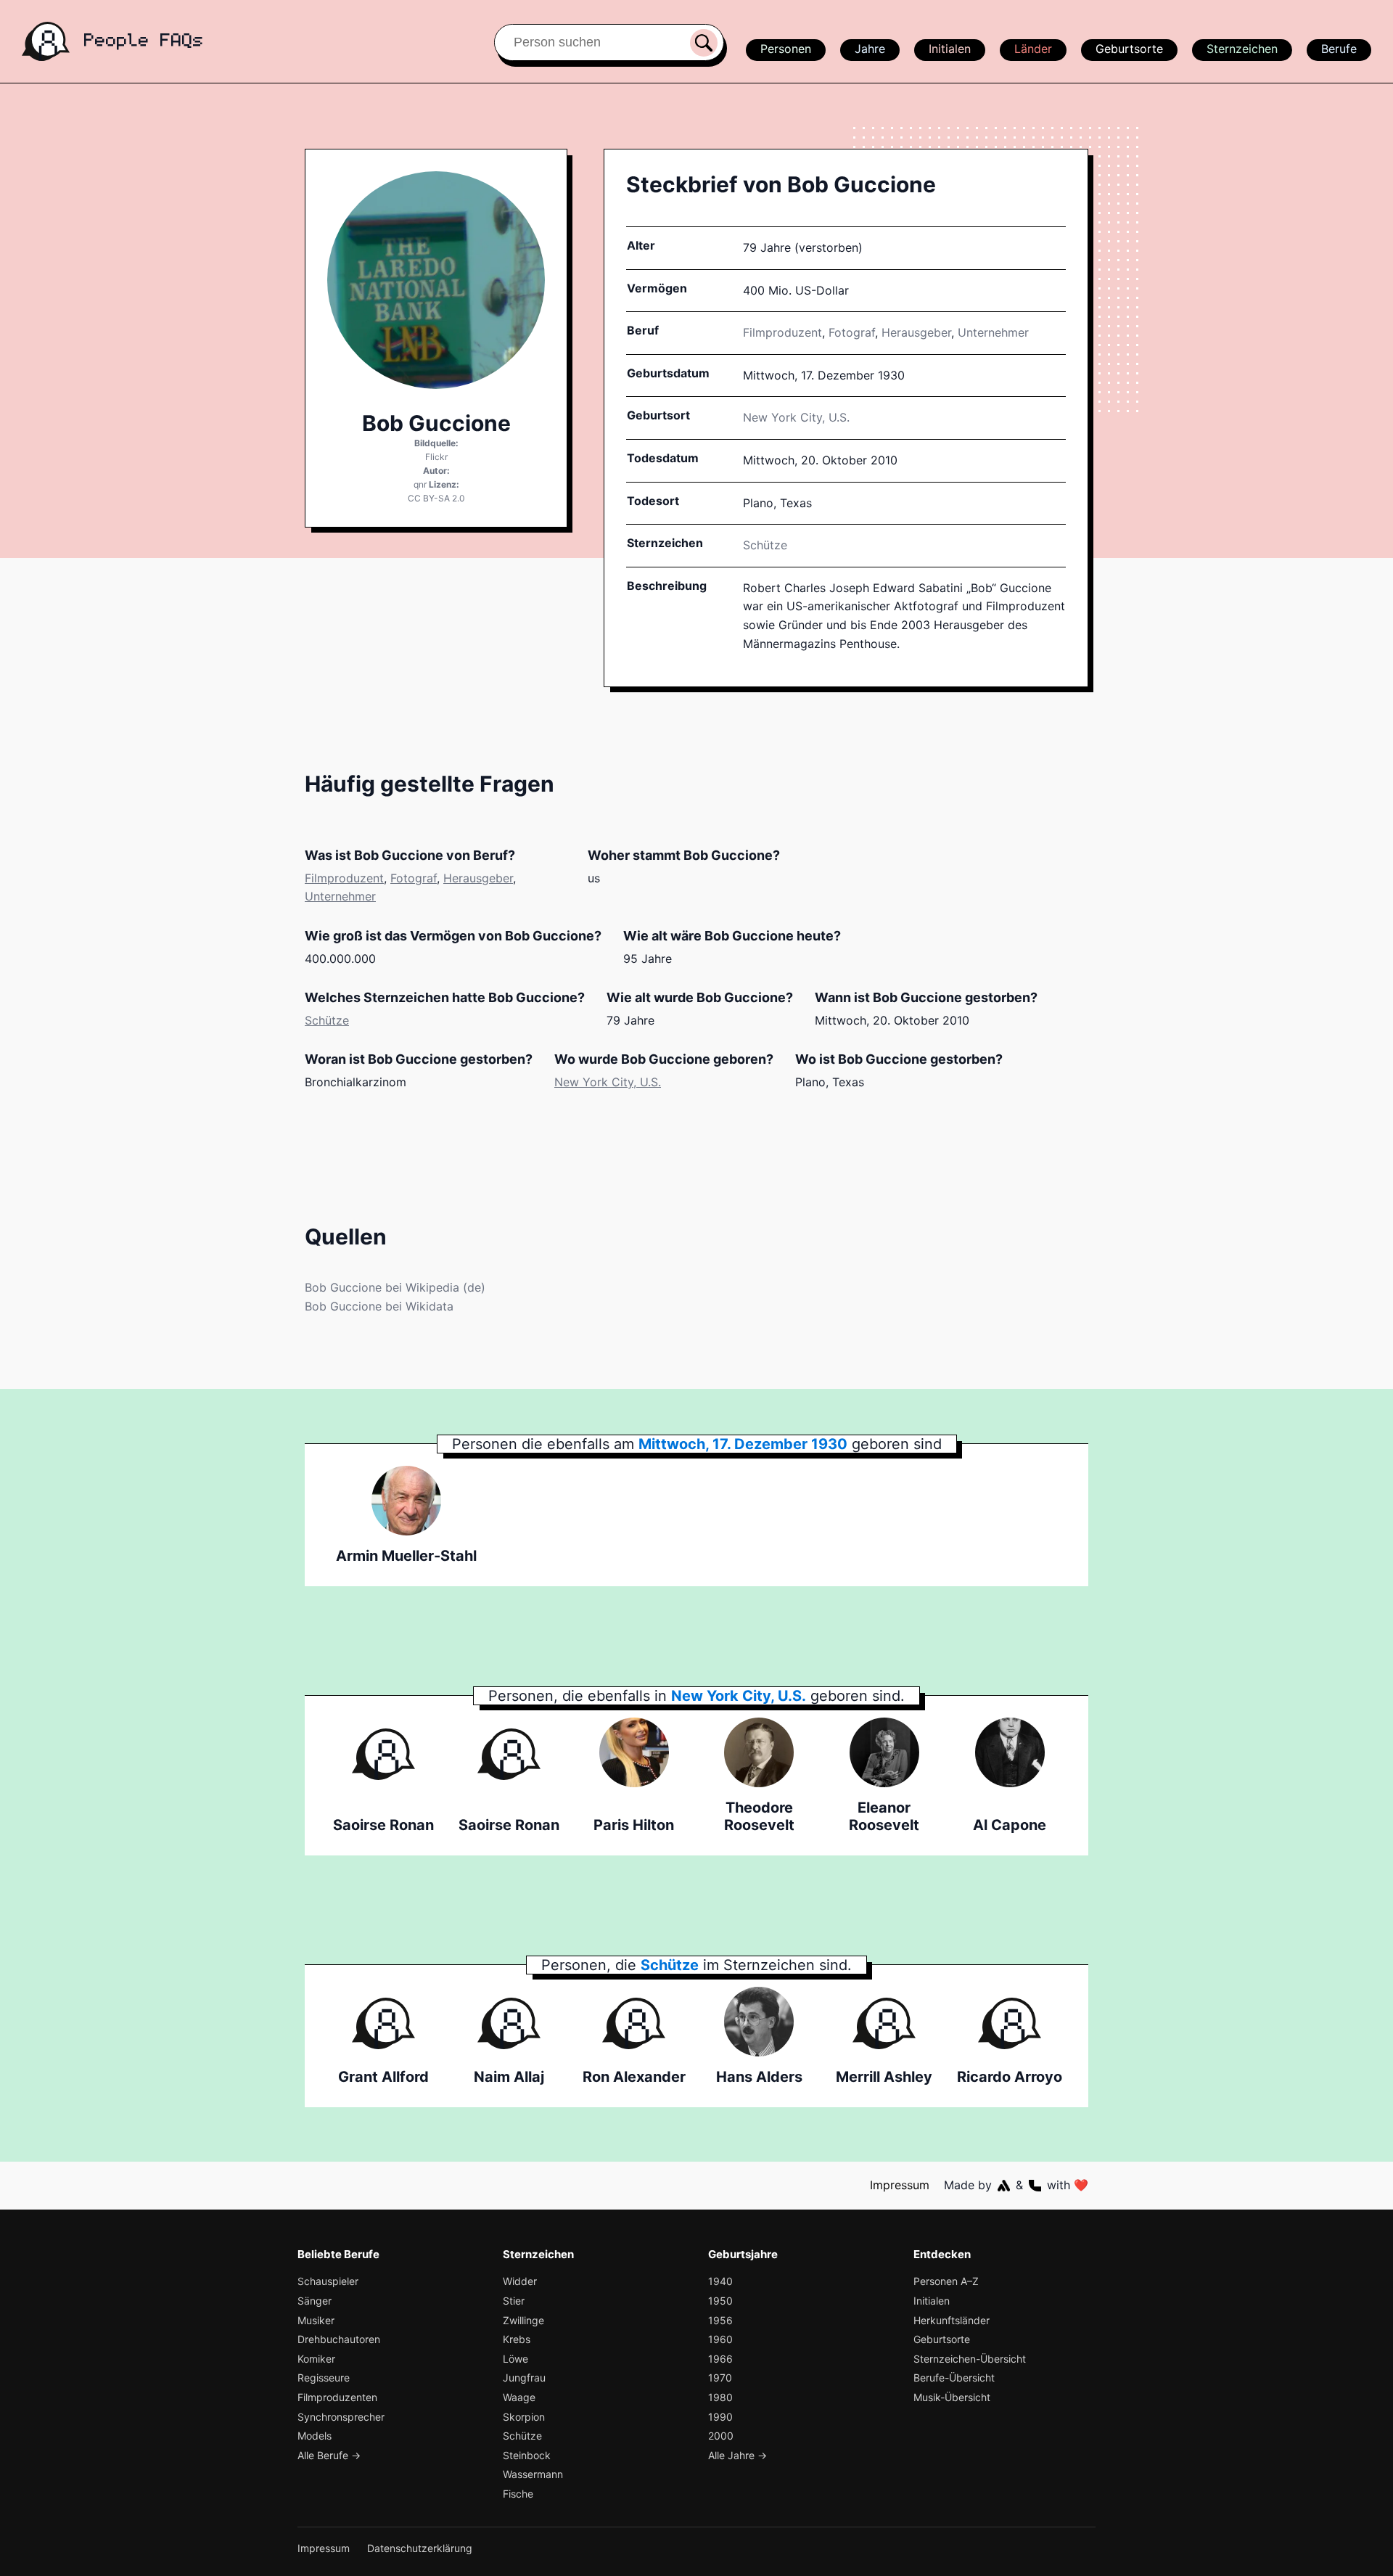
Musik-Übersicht (952, 2397)
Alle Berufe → (329, 2455)
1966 (720, 2359)
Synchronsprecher (341, 2417)
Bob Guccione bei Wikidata (379, 1306)
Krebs (517, 2339)
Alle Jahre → (737, 2455)
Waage (519, 2397)
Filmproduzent (782, 332)
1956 (720, 2320)
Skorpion (524, 2417)
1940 (720, 2281)
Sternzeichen (1242, 49)
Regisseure (324, 2378)
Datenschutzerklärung (420, 2548)
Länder (1033, 49)
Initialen (950, 49)
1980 (720, 2397)
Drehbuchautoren (339, 2339)
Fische (518, 2494)
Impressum (900, 2185)
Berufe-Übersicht (954, 2378)
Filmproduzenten (337, 2397)
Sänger (315, 2301)
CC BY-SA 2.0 (436, 498)
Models (315, 2436)
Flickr (436, 457)
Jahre (870, 49)
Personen (786, 49)
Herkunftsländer (952, 2320)
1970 (720, 2378)
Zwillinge (523, 2320)
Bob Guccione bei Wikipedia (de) (395, 1287)
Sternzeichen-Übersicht (970, 2359)
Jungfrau (524, 2378)
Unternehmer (993, 332)
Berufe (1339, 49)
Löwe (515, 2359)
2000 (721, 2436)
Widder (520, 2281)
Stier (514, 2301)
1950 (720, 2301)
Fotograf (852, 332)
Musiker (316, 2320)
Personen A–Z (946, 2281)
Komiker (316, 2359)
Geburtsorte (1129, 49)
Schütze (765, 545)
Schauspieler (328, 2281)
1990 (720, 2417)
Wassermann (533, 2474)
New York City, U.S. (608, 1082)
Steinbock (527, 2455)
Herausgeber (916, 332)
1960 (720, 2339)
